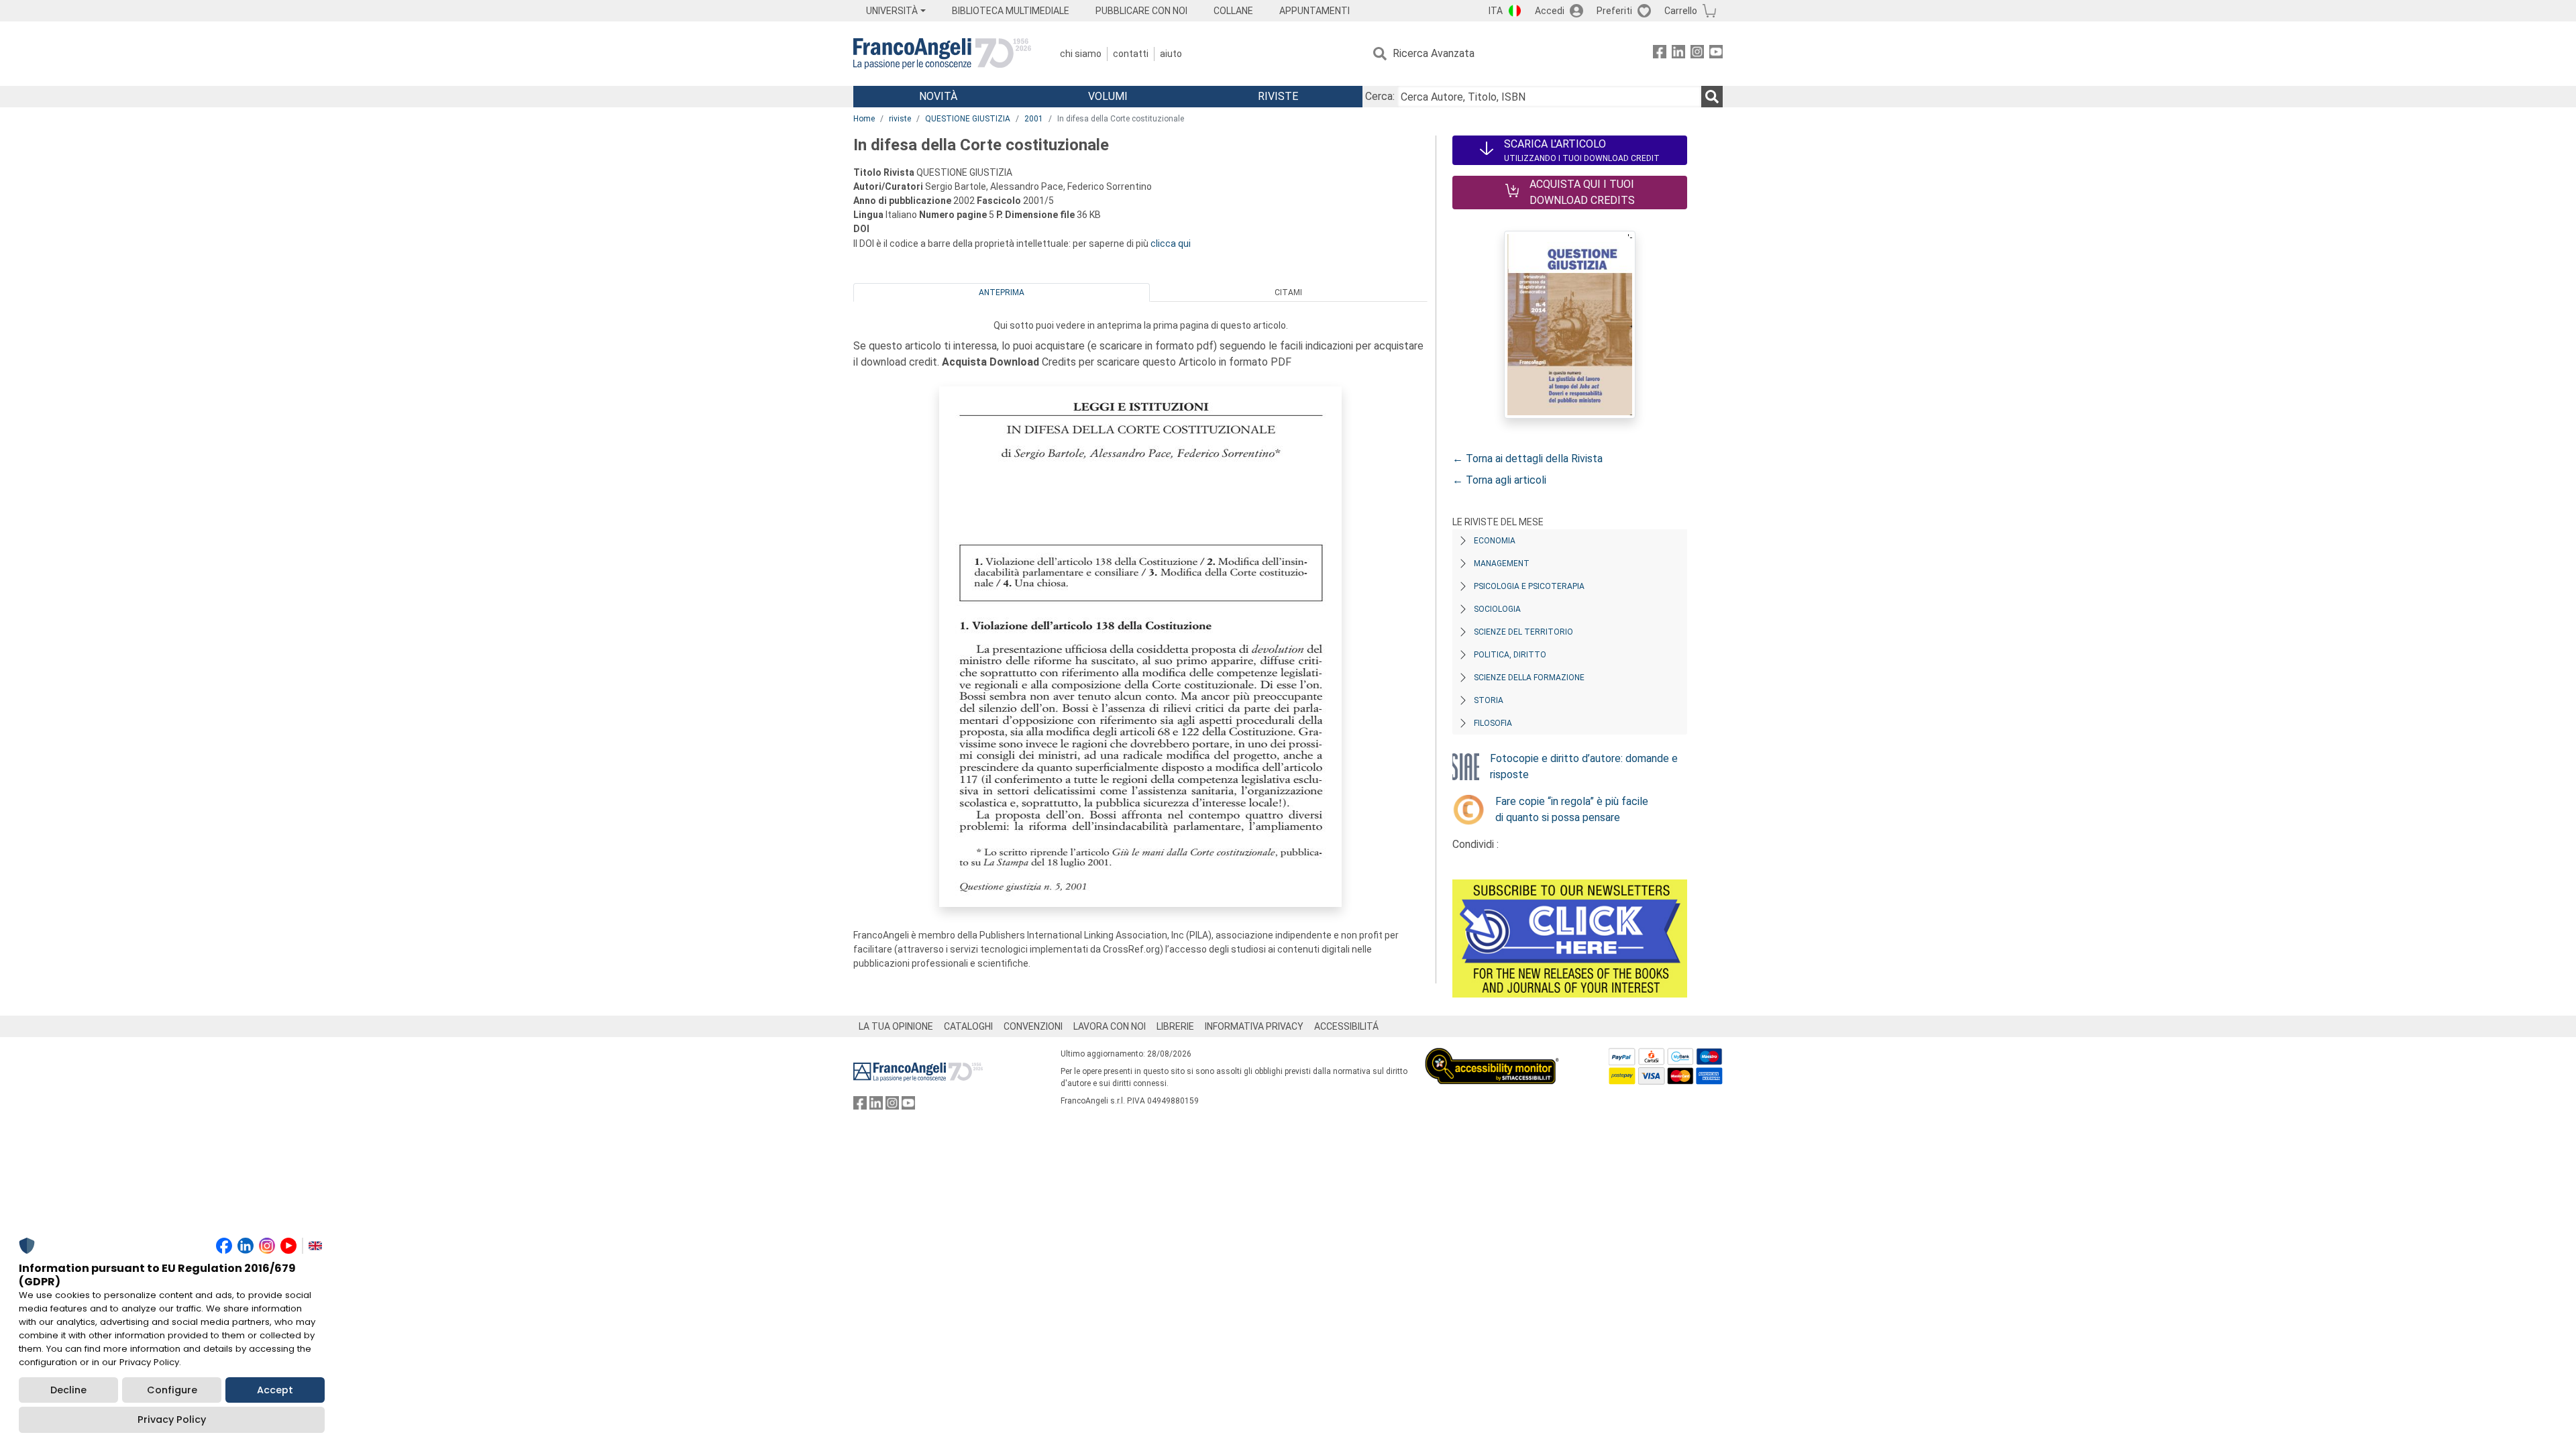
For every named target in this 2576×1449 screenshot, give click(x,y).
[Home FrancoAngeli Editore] (942, 54)
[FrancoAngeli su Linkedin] (1678, 54)
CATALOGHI (968, 1026)
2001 (1034, 119)
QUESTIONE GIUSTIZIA (968, 119)
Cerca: (1380, 96)
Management (1502, 563)
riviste (900, 119)
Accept (275, 1390)
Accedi (1550, 11)
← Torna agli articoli (1499, 480)
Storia (1489, 700)
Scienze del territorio (1523, 632)
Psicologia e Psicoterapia (1529, 586)
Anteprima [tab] (1002, 292)
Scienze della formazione (1529, 678)
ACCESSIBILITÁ (1346, 1026)
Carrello (1681, 11)
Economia (1495, 541)
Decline (68, 1390)
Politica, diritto (1510, 655)
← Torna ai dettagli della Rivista (1527, 459)
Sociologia (1497, 609)
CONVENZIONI (1033, 1026)
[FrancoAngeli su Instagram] (1697, 54)
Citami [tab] (1288, 292)
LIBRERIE (1175, 1026)
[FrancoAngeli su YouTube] (1716, 54)
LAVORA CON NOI (1110, 1026)
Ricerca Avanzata (1434, 53)
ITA (1496, 11)
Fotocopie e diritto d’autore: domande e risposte (1584, 766)
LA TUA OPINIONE (896, 1026)
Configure (172, 1390)
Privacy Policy (172, 1419)
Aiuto (1171, 54)
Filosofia (1493, 723)
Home (864, 119)
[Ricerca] (1712, 97)
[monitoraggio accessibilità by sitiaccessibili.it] (1492, 1056)
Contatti (1131, 54)
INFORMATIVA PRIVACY (1254, 1026)
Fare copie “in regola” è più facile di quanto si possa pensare (1572, 809)
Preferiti (1614, 11)
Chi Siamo (1081, 54)
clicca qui (1171, 244)
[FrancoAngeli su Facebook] (1660, 54)
